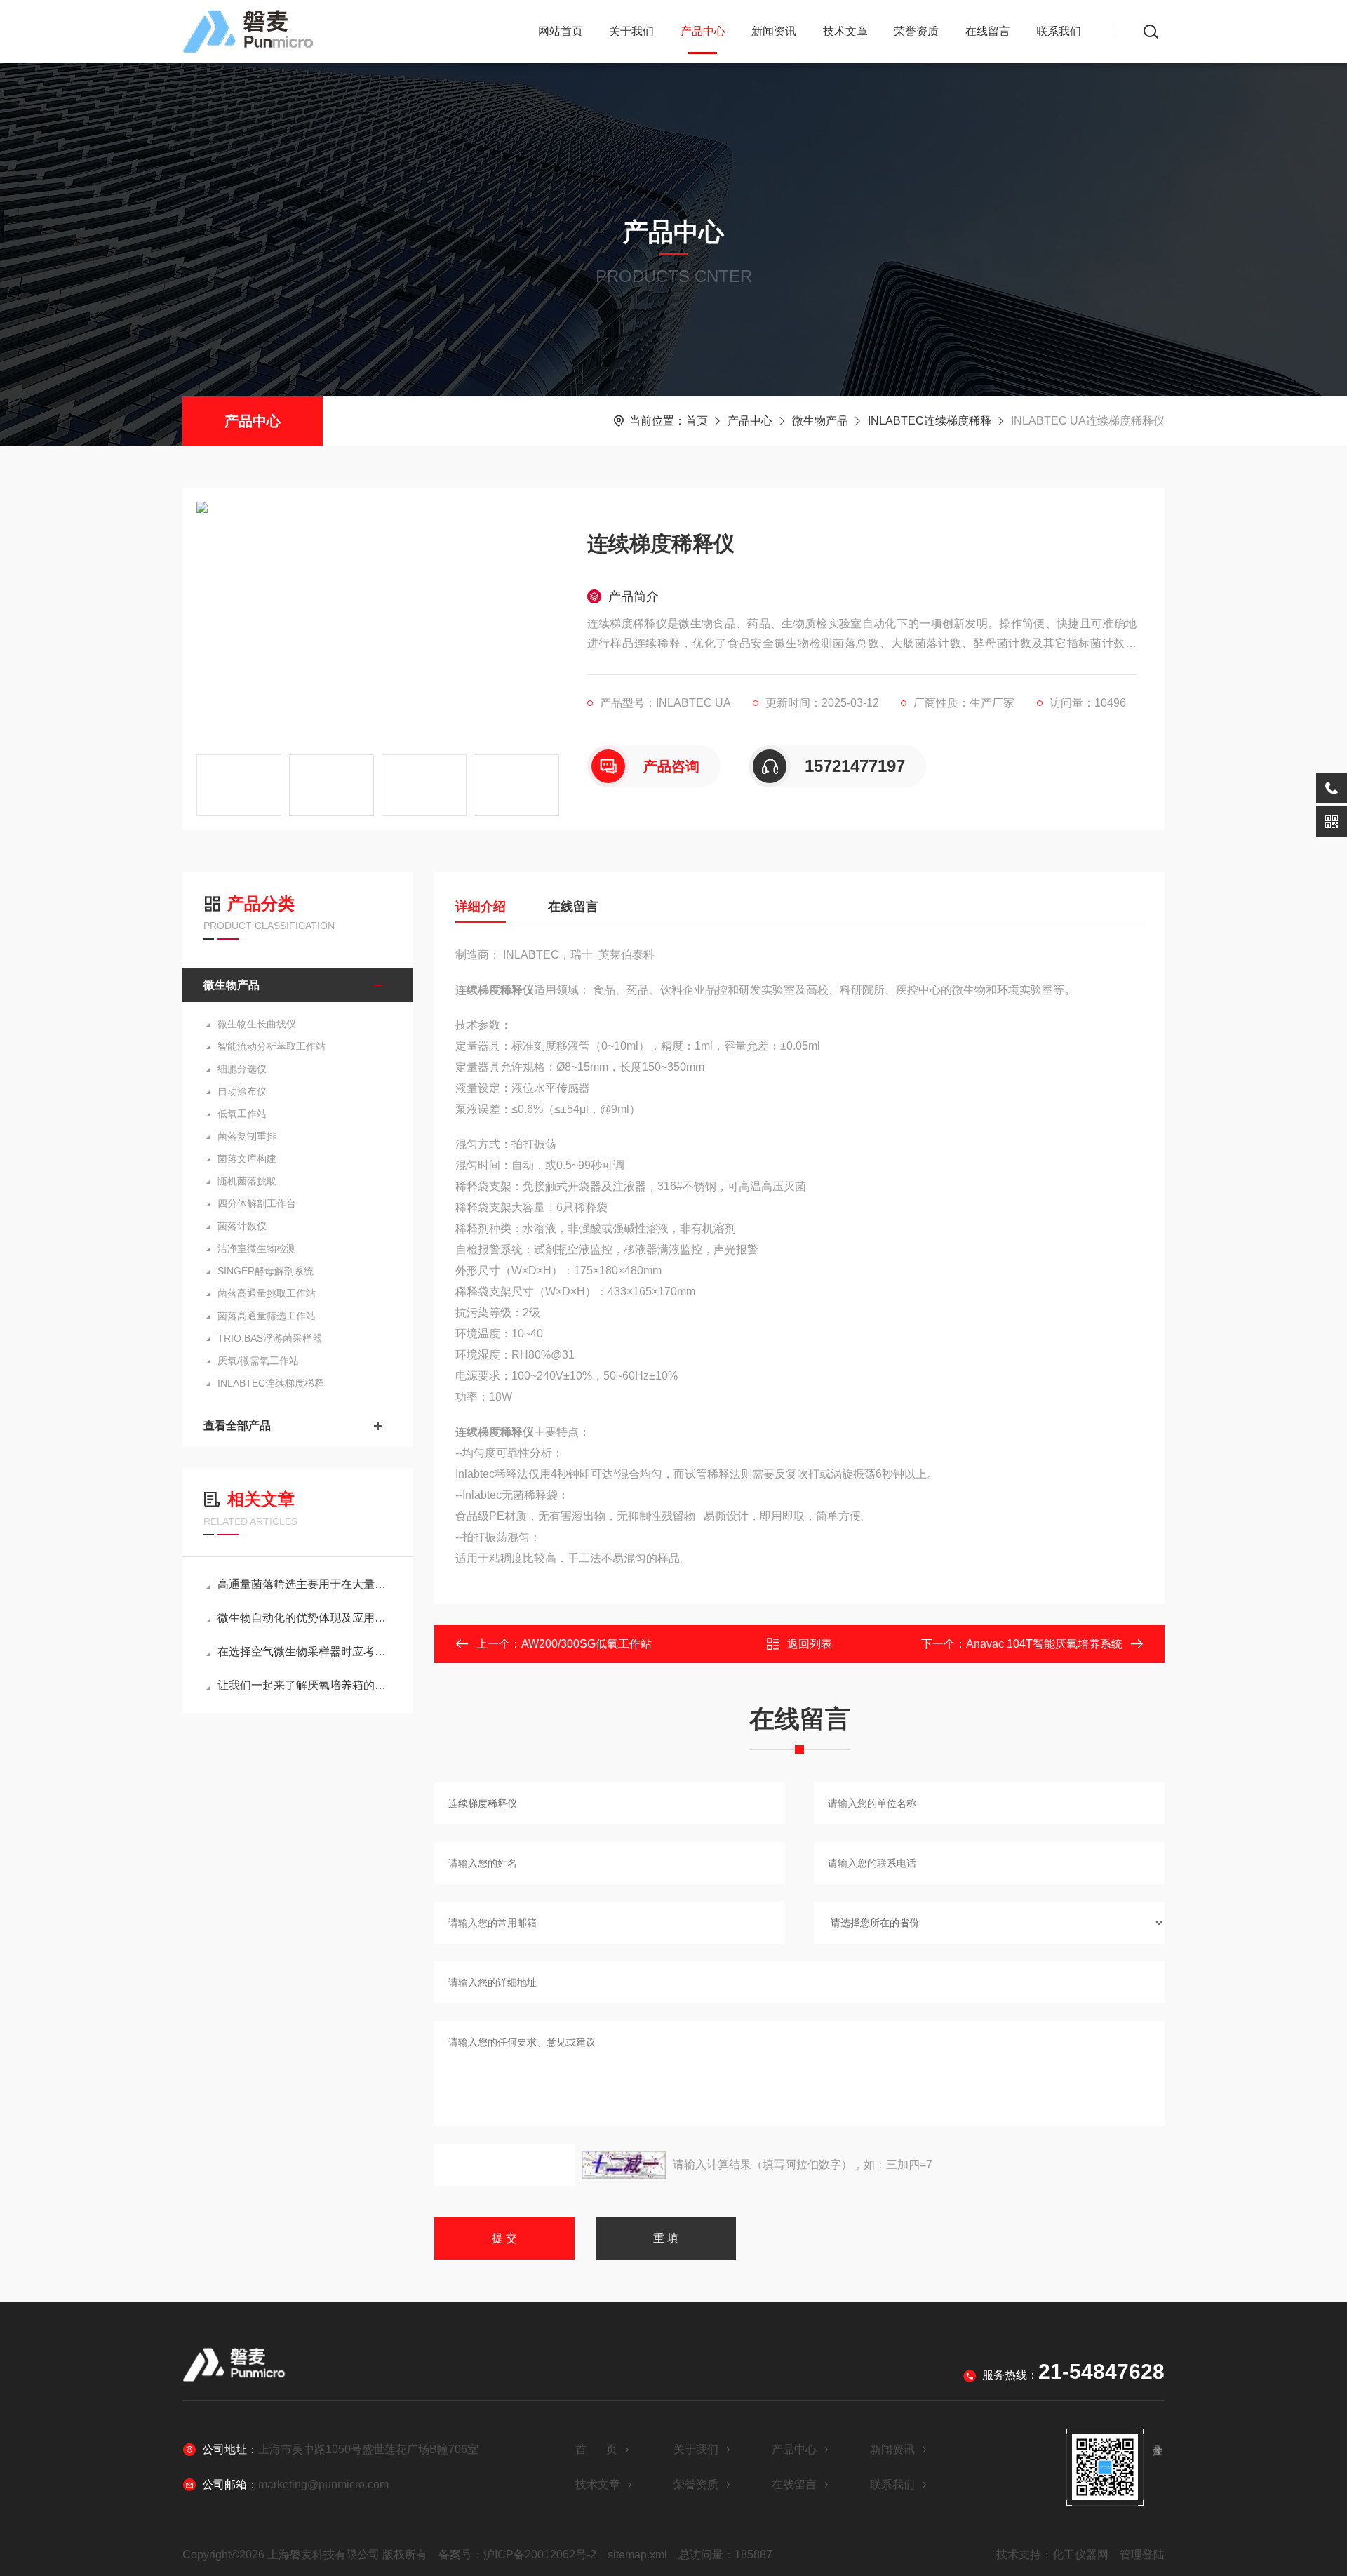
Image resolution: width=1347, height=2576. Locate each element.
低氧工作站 (242, 1114)
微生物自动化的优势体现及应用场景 (305, 1618)
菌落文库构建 (247, 1159)
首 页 (596, 2449)
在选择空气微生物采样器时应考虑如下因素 (305, 1651)
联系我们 (1059, 31)
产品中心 (703, 31)
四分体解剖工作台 (257, 1203)
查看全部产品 (237, 1426)
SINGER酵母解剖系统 (266, 1271)
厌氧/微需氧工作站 (258, 1361)
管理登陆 (1142, 2555)
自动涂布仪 (242, 1091)
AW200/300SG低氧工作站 (587, 1644)
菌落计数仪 (242, 1226)
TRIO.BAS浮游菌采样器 (270, 1338)
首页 (697, 421)
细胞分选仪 (242, 1069)
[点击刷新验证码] (624, 2165)
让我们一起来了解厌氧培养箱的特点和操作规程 (305, 1685)
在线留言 (988, 31)
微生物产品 (820, 421)
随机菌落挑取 (247, 1181)
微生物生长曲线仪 (257, 1024)
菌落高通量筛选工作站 (267, 1316)
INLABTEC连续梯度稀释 (930, 421)
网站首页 (561, 31)
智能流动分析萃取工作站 (272, 1046)
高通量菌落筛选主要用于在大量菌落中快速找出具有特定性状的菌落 (305, 1584)
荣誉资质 (916, 31)
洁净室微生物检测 (257, 1248)
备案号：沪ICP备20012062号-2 (517, 2555)
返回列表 (810, 1644)
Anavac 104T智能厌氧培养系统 (1044, 1644)
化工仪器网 (1080, 2555)
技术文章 (845, 31)
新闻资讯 (774, 31)
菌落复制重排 (247, 1136)
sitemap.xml (637, 2555)
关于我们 (631, 31)
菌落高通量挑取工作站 (267, 1293)
